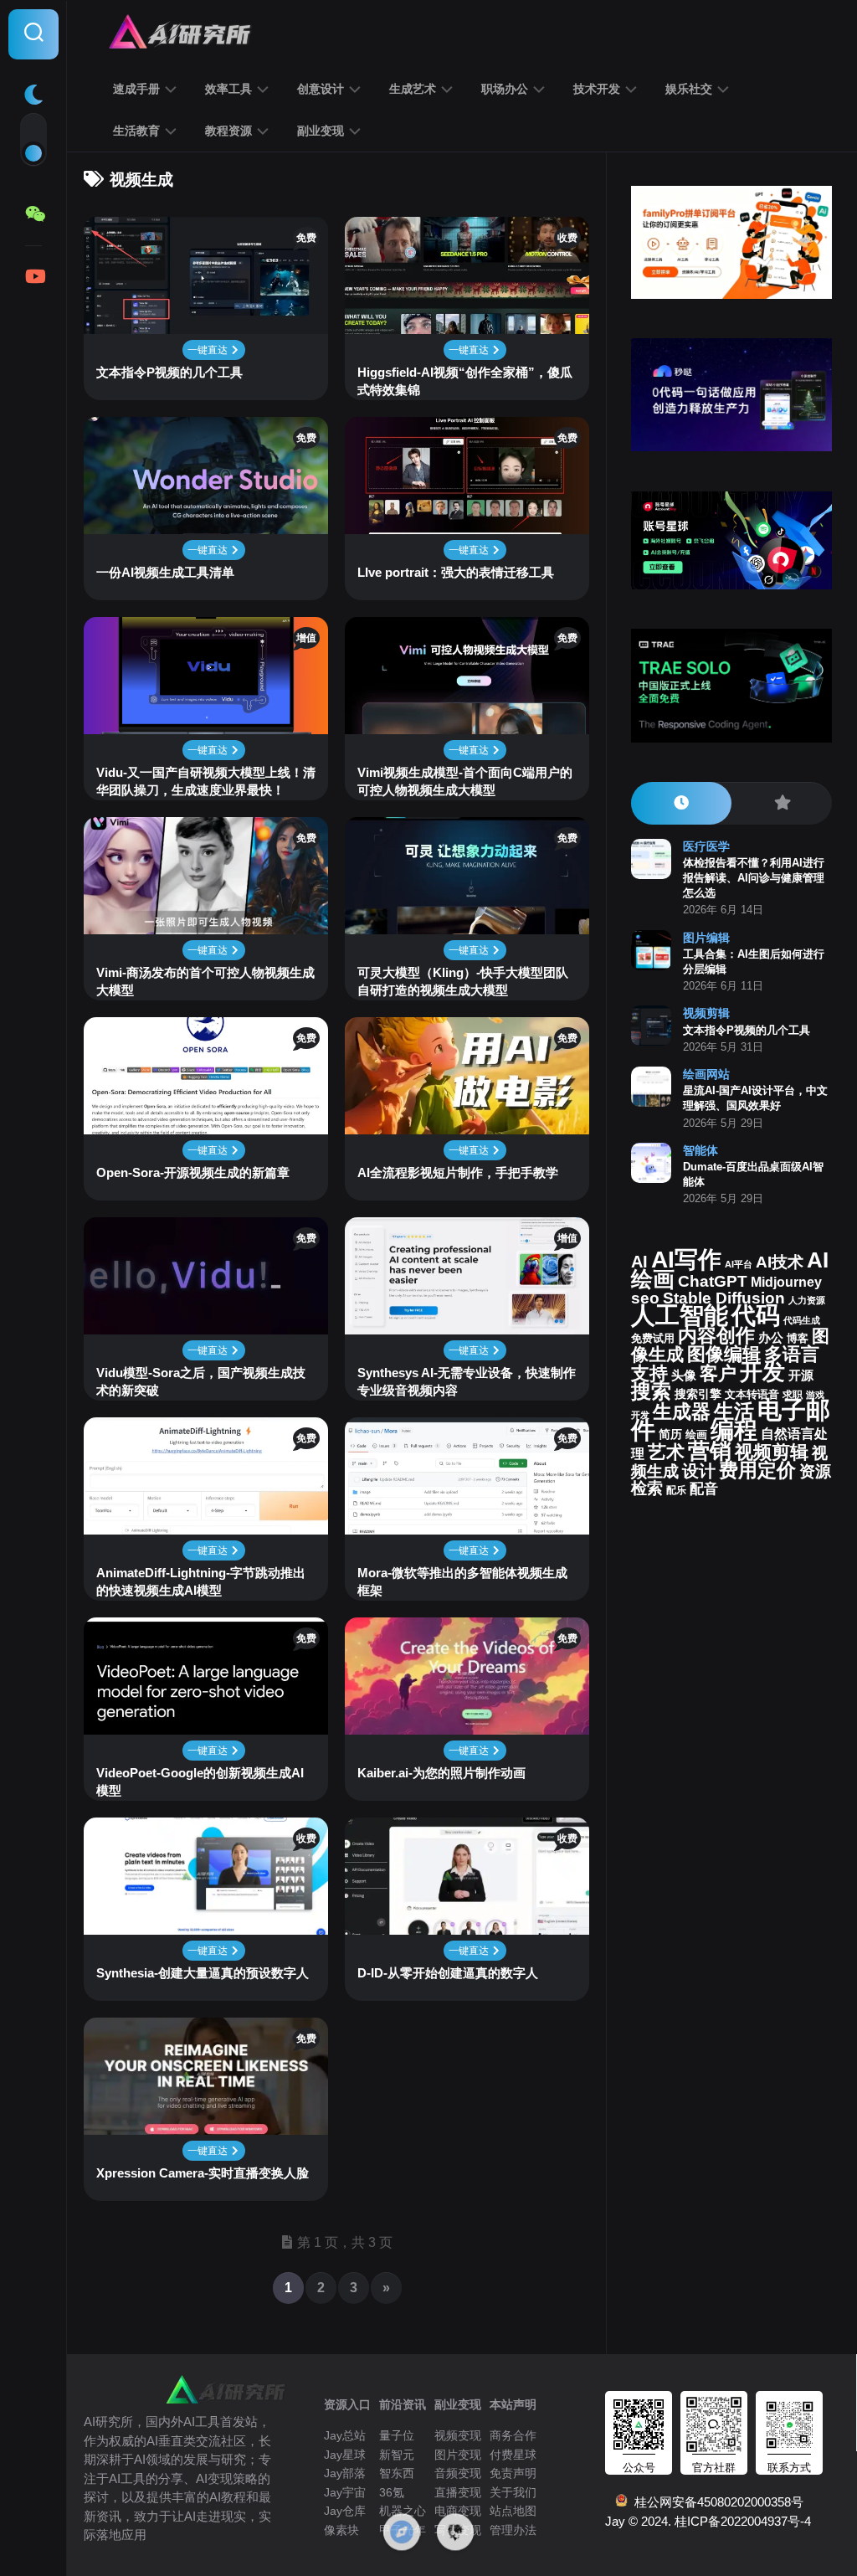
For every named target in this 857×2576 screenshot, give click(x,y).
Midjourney (786, 1282)
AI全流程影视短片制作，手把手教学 (458, 1172)
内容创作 (716, 1335)
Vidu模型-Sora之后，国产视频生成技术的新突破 (201, 1381)
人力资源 (807, 1300)
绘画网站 (706, 1074)
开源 (801, 1375)
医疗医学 (706, 846)
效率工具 (228, 89)
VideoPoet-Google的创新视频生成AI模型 (200, 1782)
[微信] (33, 214)
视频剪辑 (706, 1013)
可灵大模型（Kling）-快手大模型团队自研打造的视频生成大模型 (463, 981)
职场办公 (505, 89)
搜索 (651, 1391)
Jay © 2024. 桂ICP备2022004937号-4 (708, 2521)
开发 (762, 1372)
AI (639, 1262)
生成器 (682, 1411)
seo (645, 1298)
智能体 (700, 1150)
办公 (771, 1338)
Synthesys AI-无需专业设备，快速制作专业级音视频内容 (467, 1381)
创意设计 (321, 89)
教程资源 (228, 131)
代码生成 (802, 1320)
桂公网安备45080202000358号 (716, 2502)
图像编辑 (724, 1354)
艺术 (666, 1452)
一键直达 (209, 350)
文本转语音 (752, 1395)
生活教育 (136, 131)
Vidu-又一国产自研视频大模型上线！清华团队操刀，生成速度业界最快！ (206, 781)
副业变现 (321, 131)
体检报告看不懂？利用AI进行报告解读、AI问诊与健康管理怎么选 (754, 878)
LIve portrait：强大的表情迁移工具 (456, 572)
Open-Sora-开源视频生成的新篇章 (193, 1172)
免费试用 (653, 1339)
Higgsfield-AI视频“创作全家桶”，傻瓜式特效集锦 (465, 381)
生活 (734, 1411)
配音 (704, 1489)
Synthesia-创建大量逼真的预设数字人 (203, 1973)
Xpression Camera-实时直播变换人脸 (203, 2173)
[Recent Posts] (681, 803)
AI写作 (686, 1260)
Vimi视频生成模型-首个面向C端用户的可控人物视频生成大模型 (465, 781)
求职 (793, 1395)
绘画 (696, 1435)
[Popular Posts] (782, 803)
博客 (798, 1338)
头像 (684, 1375)
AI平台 (739, 1264)
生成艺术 (413, 89)
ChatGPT (713, 1281)
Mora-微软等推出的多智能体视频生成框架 (462, 1581)
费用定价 (757, 1470)
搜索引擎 (698, 1394)
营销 (710, 1451)
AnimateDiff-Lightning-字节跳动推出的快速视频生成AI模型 (201, 1581)
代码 (756, 1315)
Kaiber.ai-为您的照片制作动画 (441, 1773)
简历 (670, 1435)
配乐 (676, 1490)
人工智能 (680, 1315)
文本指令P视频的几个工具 (169, 372)
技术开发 (597, 89)
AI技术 (780, 1262)
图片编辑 (706, 938)
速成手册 (136, 89)
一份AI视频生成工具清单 (165, 572)
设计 (699, 1471)
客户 (718, 1373)
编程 (734, 1430)
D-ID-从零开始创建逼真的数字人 (448, 1973)
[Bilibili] (33, 276)
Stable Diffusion (724, 1298)
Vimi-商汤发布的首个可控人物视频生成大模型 (205, 981)
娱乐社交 (689, 89)
